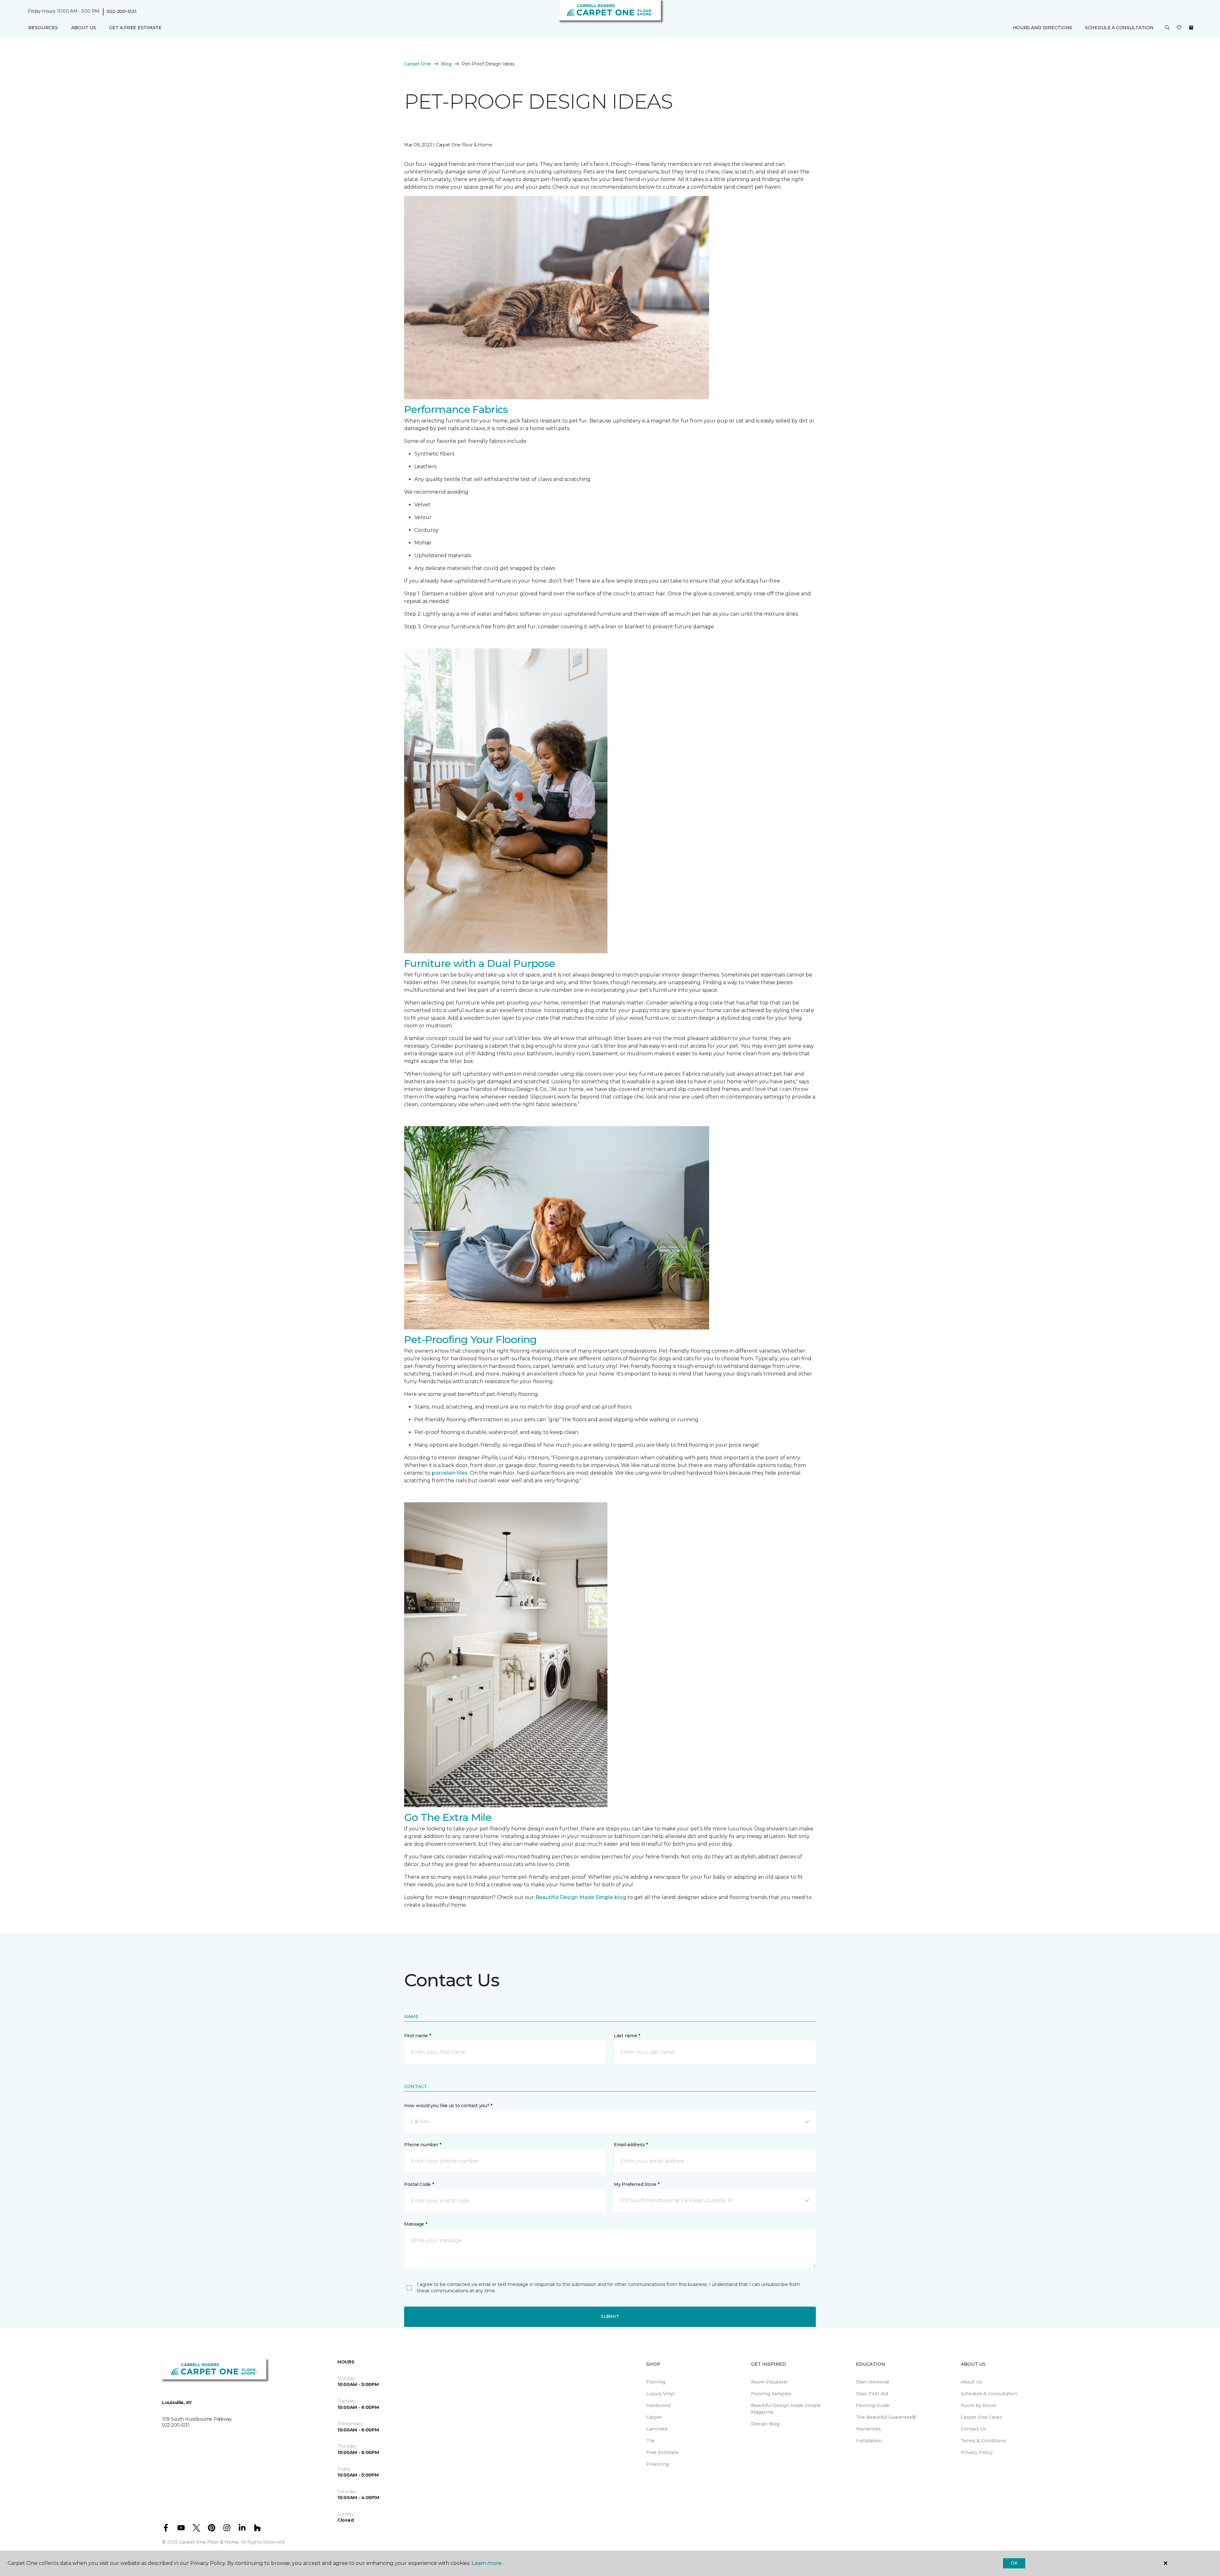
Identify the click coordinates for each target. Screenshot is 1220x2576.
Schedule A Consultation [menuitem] (989, 2394)
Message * (416, 2224)
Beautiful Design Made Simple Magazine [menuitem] (786, 2409)
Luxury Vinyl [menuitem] (660, 2394)
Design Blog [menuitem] (765, 2424)
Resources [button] (43, 28)
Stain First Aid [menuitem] (872, 2394)
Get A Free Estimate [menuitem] (135, 28)
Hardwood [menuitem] (658, 2405)
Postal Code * (419, 2184)
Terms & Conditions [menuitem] (983, 2441)
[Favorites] (1179, 28)
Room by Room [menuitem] (979, 2405)
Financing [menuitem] (658, 2464)
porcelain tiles (450, 1473)
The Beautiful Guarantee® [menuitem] (886, 2417)
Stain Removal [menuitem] (872, 2382)
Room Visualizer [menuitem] (770, 2382)
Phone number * (423, 2145)
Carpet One (417, 64)
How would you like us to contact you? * (448, 2106)
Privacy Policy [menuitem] (977, 2452)
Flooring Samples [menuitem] (771, 2394)
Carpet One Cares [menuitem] (981, 2417)
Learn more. (487, 2563)
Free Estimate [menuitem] (662, 2452)
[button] (1167, 28)
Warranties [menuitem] (868, 2429)
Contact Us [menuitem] (973, 2429)
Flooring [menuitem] (656, 2382)
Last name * (627, 2036)
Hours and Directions (1043, 28)
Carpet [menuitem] (654, 2417)
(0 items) (1191, 28)
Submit (610, 2316)
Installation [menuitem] (869, 2441)
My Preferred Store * (637, 2184)
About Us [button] (84, 28)
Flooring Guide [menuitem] (873, 2405)
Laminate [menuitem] (657, 2429)
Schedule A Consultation (1119, 28)
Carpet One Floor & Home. (209, 2542)
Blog (446, 64)
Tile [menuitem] (651, 2441)
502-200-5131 (122, 11)
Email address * (631, 2145)
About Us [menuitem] (971, 2382)
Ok (1014, 2563)
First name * (418, 2036)
